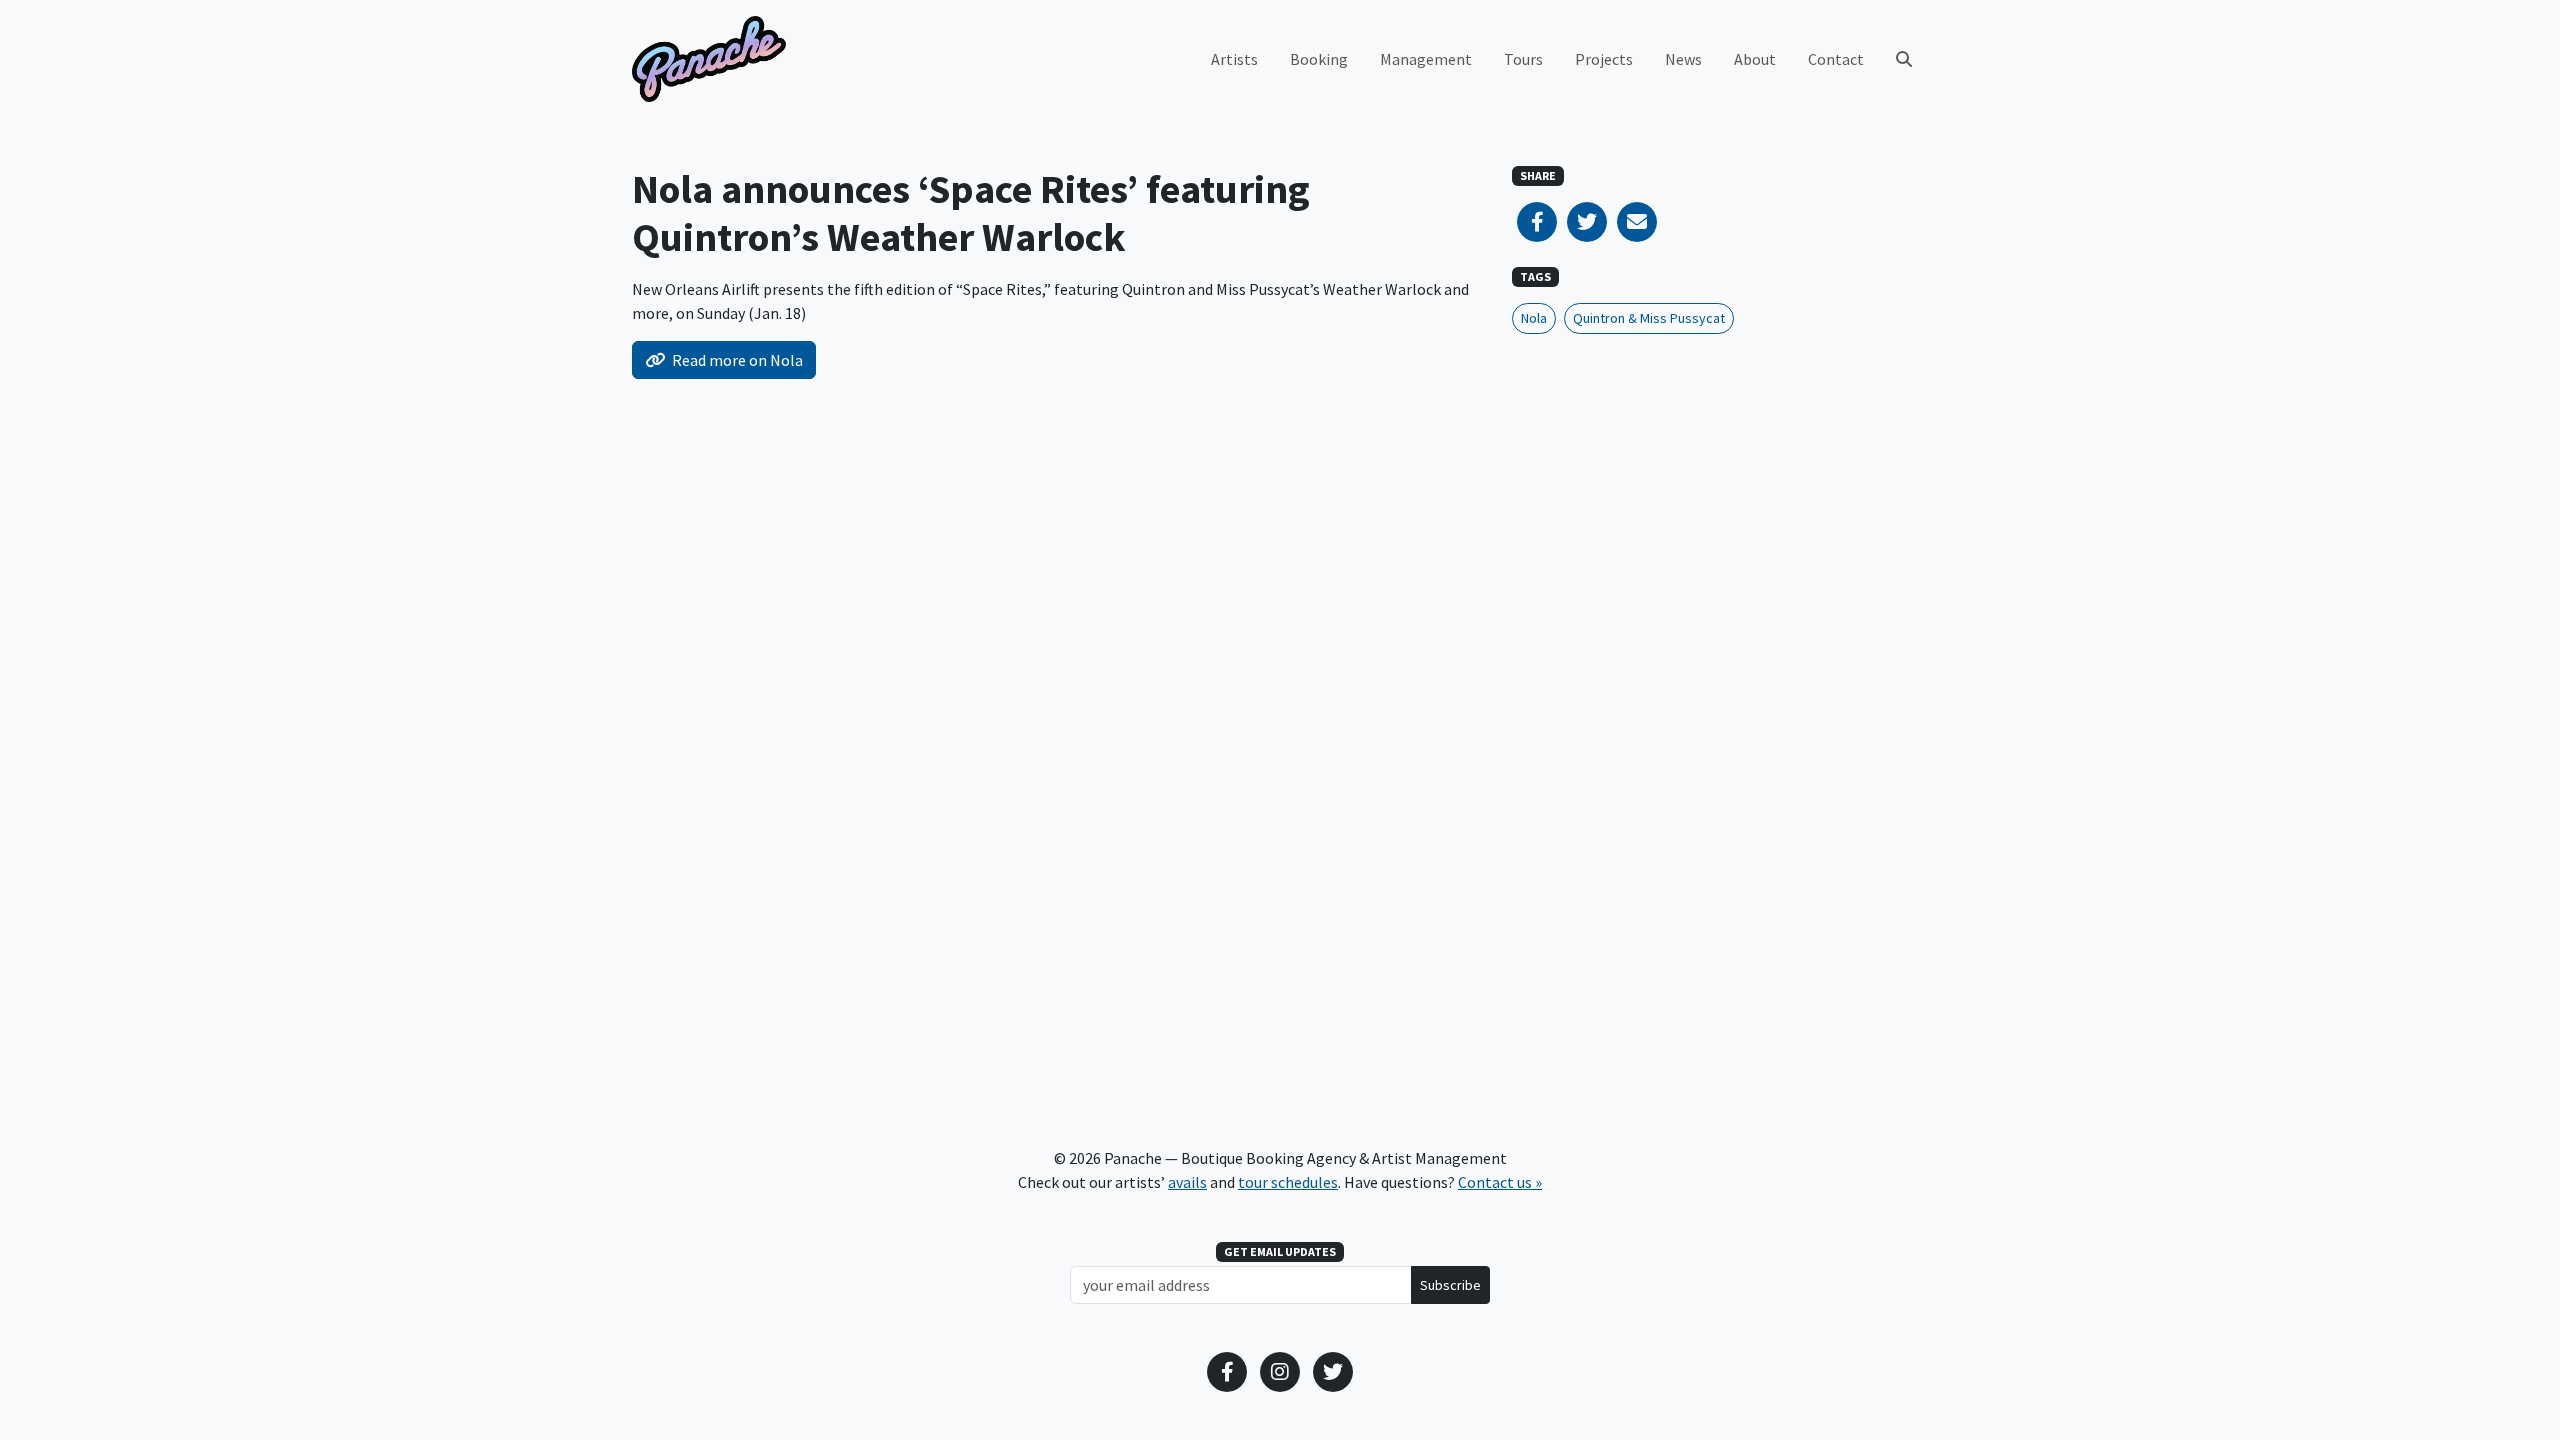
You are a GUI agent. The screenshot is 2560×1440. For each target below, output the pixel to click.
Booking (1319, 59)
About (1755, 59)
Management (1426, 59)
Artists (1234, 59)
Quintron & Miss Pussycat (1649, 318)
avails (1187, 1182)
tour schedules (1288, 1182)
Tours (1523, 59)
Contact (1836, 59)
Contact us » (1500, 1182)
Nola (1534, 318)
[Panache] (709, 59)
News (1683, 59)
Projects (1604, 59)
